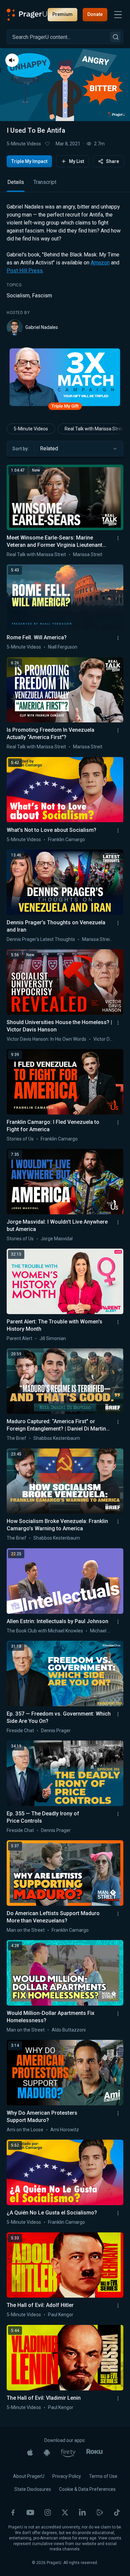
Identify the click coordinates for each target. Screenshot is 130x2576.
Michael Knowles (107, 1631)
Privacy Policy (67, 2476)
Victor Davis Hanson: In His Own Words (46, 1039)
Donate (95, 14)
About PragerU (29, 2476)
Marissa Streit (88, 554)
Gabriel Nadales (42, 327)
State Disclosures (33, 2489)
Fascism (42, 296)
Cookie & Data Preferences (87, 2489)
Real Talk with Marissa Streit (36, 554)
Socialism (18, 296)
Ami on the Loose (25, 2130)
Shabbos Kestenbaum (57, 1438)
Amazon (100, 263)
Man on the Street (26, 1930)
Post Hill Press (25, 271)
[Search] (115, 37)
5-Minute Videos (24, 144)
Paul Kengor (61, 2315)
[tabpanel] (65, 269)
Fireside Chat (20, 1731)
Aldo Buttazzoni (69, 2030)
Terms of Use (103, 2476)
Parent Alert (19, 1338)
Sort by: (21, 449)
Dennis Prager (56, 1731)
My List (76, 161)
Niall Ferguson (63, 647)
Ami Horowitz (65, 2130)
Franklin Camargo (66, 839)
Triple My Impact (29, 161)
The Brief (16, 1438)
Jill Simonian (53, 1338)
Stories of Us (20, 1139)
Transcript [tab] (45, 182)
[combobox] (79, 449)
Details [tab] (16, 182)
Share (112, 161)
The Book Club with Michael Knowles (45, 1631)
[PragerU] (27, 15)
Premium (62, 14)
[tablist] (65, 185)
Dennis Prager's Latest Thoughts (41, 939)
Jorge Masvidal (57, 1239)
